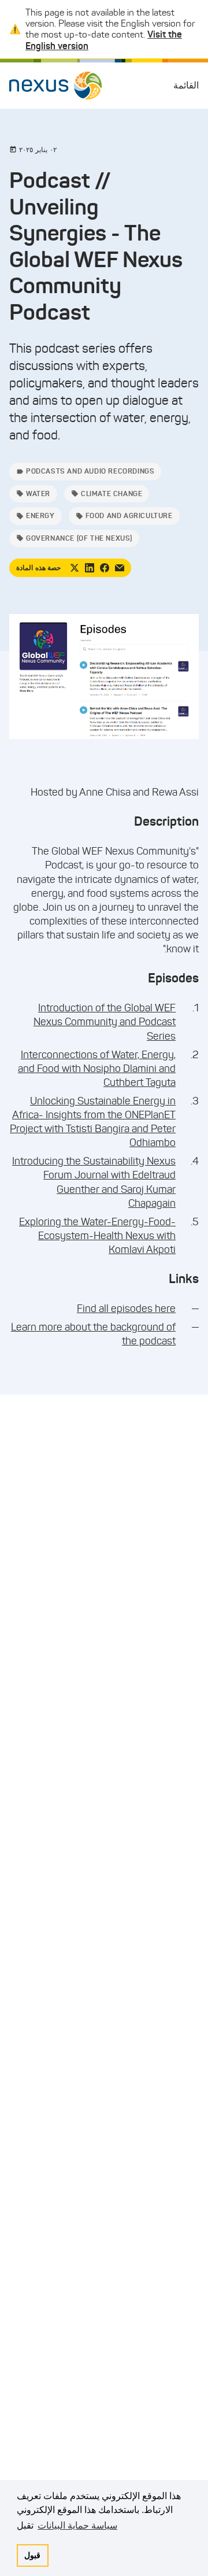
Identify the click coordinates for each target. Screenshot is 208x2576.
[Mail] (120, 568)
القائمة (186, 85)
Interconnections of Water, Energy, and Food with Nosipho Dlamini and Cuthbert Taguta (97, 1069)
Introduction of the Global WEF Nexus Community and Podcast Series (105, 1022)
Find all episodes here (126, 1309)
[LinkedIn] (90, 568)
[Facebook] (105, 568)
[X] (75, 568)
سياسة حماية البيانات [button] (77, 2525)
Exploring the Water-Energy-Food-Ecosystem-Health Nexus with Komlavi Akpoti (97, 1236)
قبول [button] (32, 2555)
